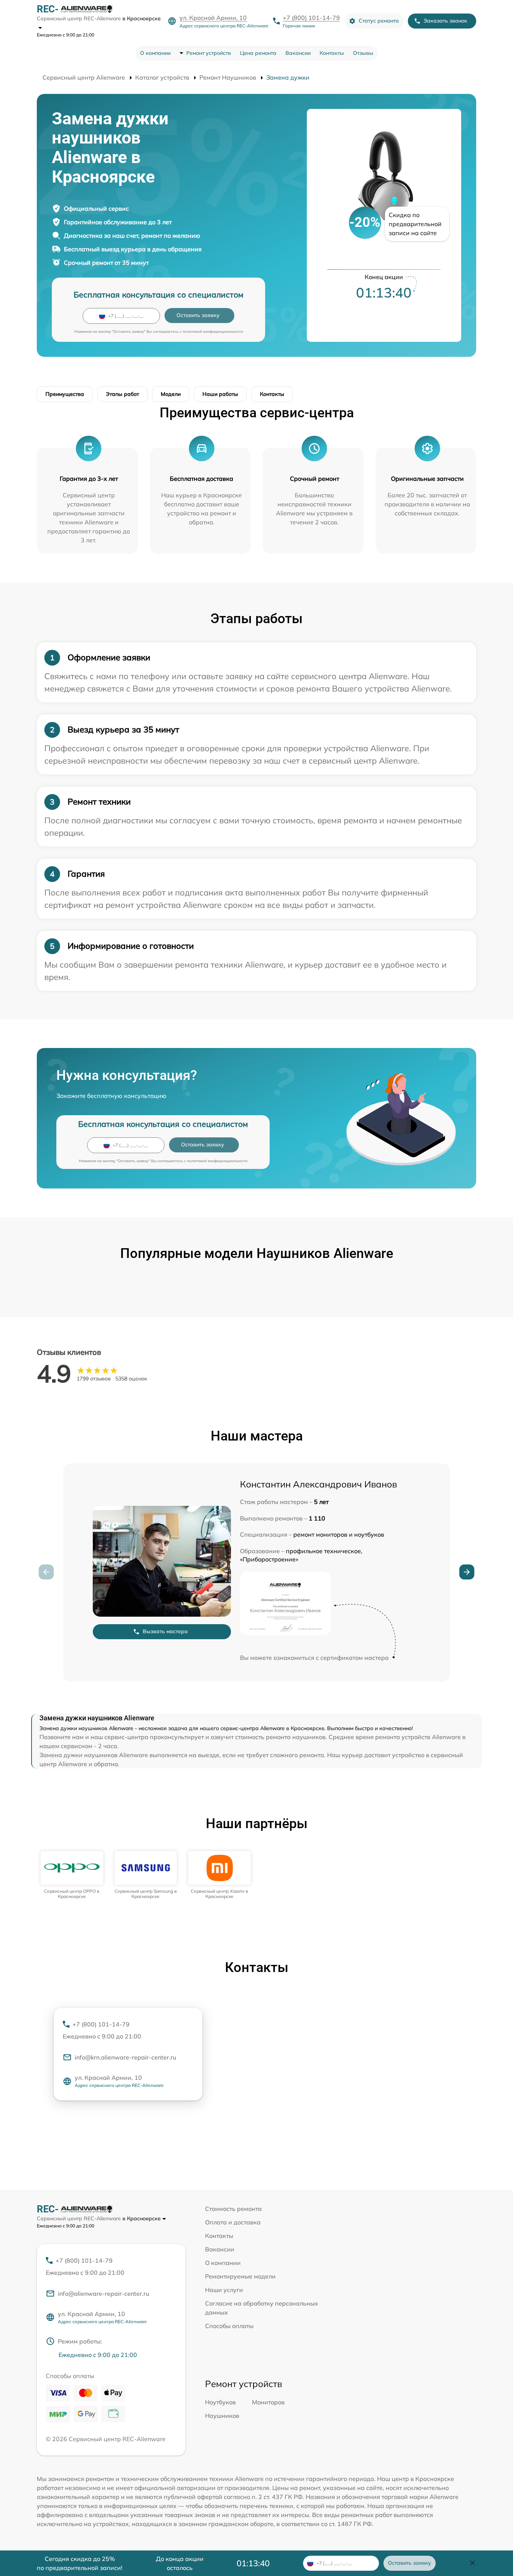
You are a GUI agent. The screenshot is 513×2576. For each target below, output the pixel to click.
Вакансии (298, 53)
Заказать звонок (445, 21)
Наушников (222, 2416)
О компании (155, 53)
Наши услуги (224, 2290)
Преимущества (65, 394)
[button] (467, 1572)
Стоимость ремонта (233, 2209)
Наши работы (220, 394)
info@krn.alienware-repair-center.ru (125, 2057)
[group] (72, 1875)
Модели (171, 394)
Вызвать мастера (165, 1631)
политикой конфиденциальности (213, 331)
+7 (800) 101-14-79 (311, 18)
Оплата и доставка (233, 2222)
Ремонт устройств (209, 53)
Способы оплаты (229, 2326)
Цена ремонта (258, 53)
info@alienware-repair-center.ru (103, 2294)
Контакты (332, 53)
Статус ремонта (379, 21)
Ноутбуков (220, 2402)
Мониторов (268, 2402)
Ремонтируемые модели (240, 2276)
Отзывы (363, 53)
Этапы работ (122, 394)
